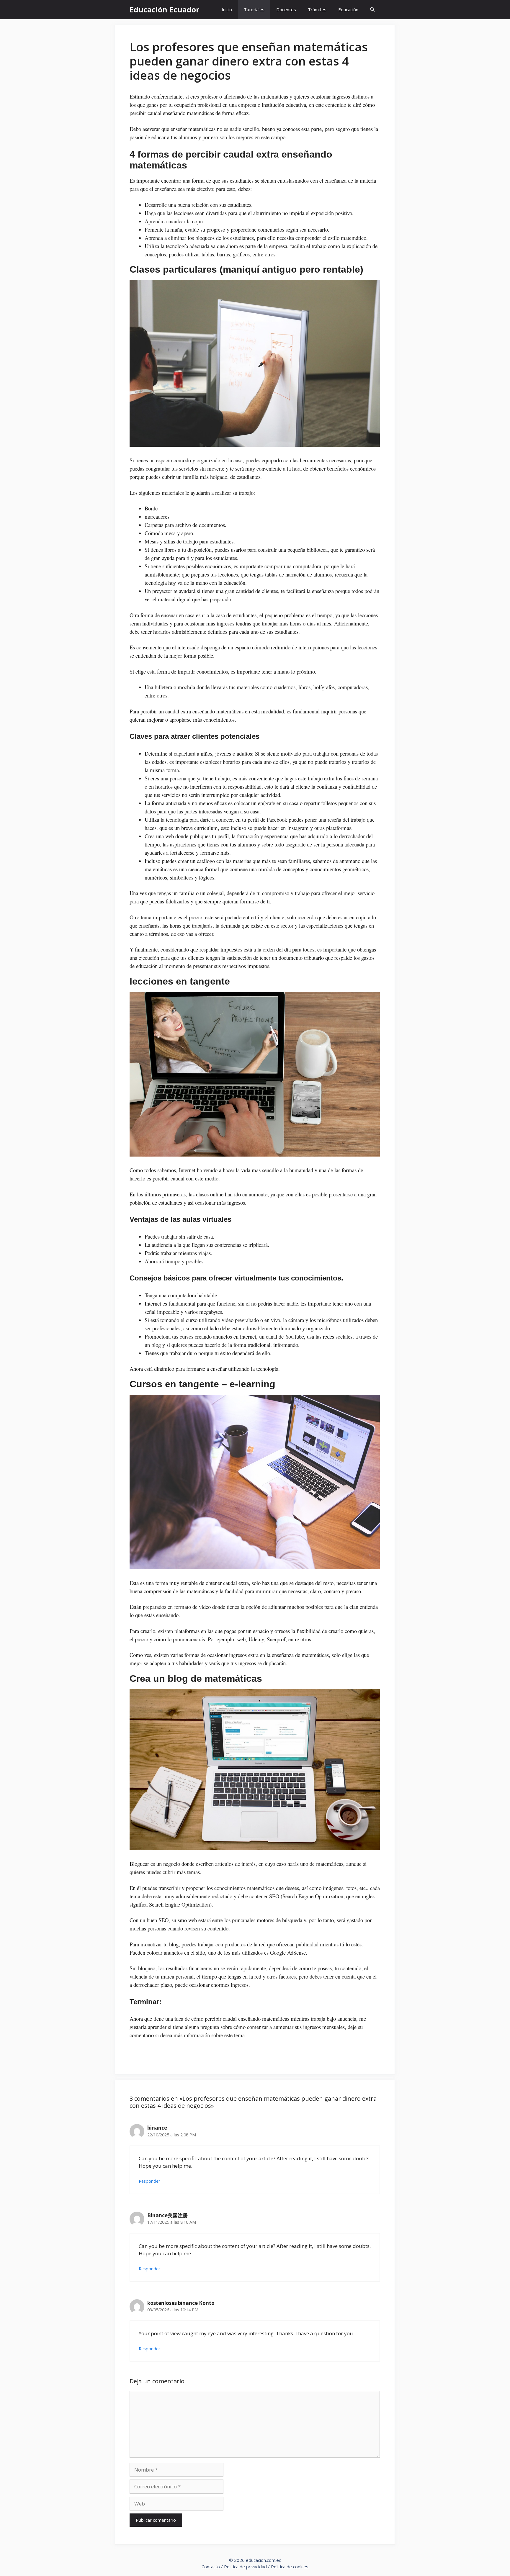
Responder (149, 2181)
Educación (348, 9)
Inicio (227, 9)
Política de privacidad (245, 2567)
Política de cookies (290, 2567)
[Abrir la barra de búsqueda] (372, 10)
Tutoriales (254, 9)
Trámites (317, 9)
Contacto (211, 2567)
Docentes (286, 9)
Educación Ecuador (164, 9)
